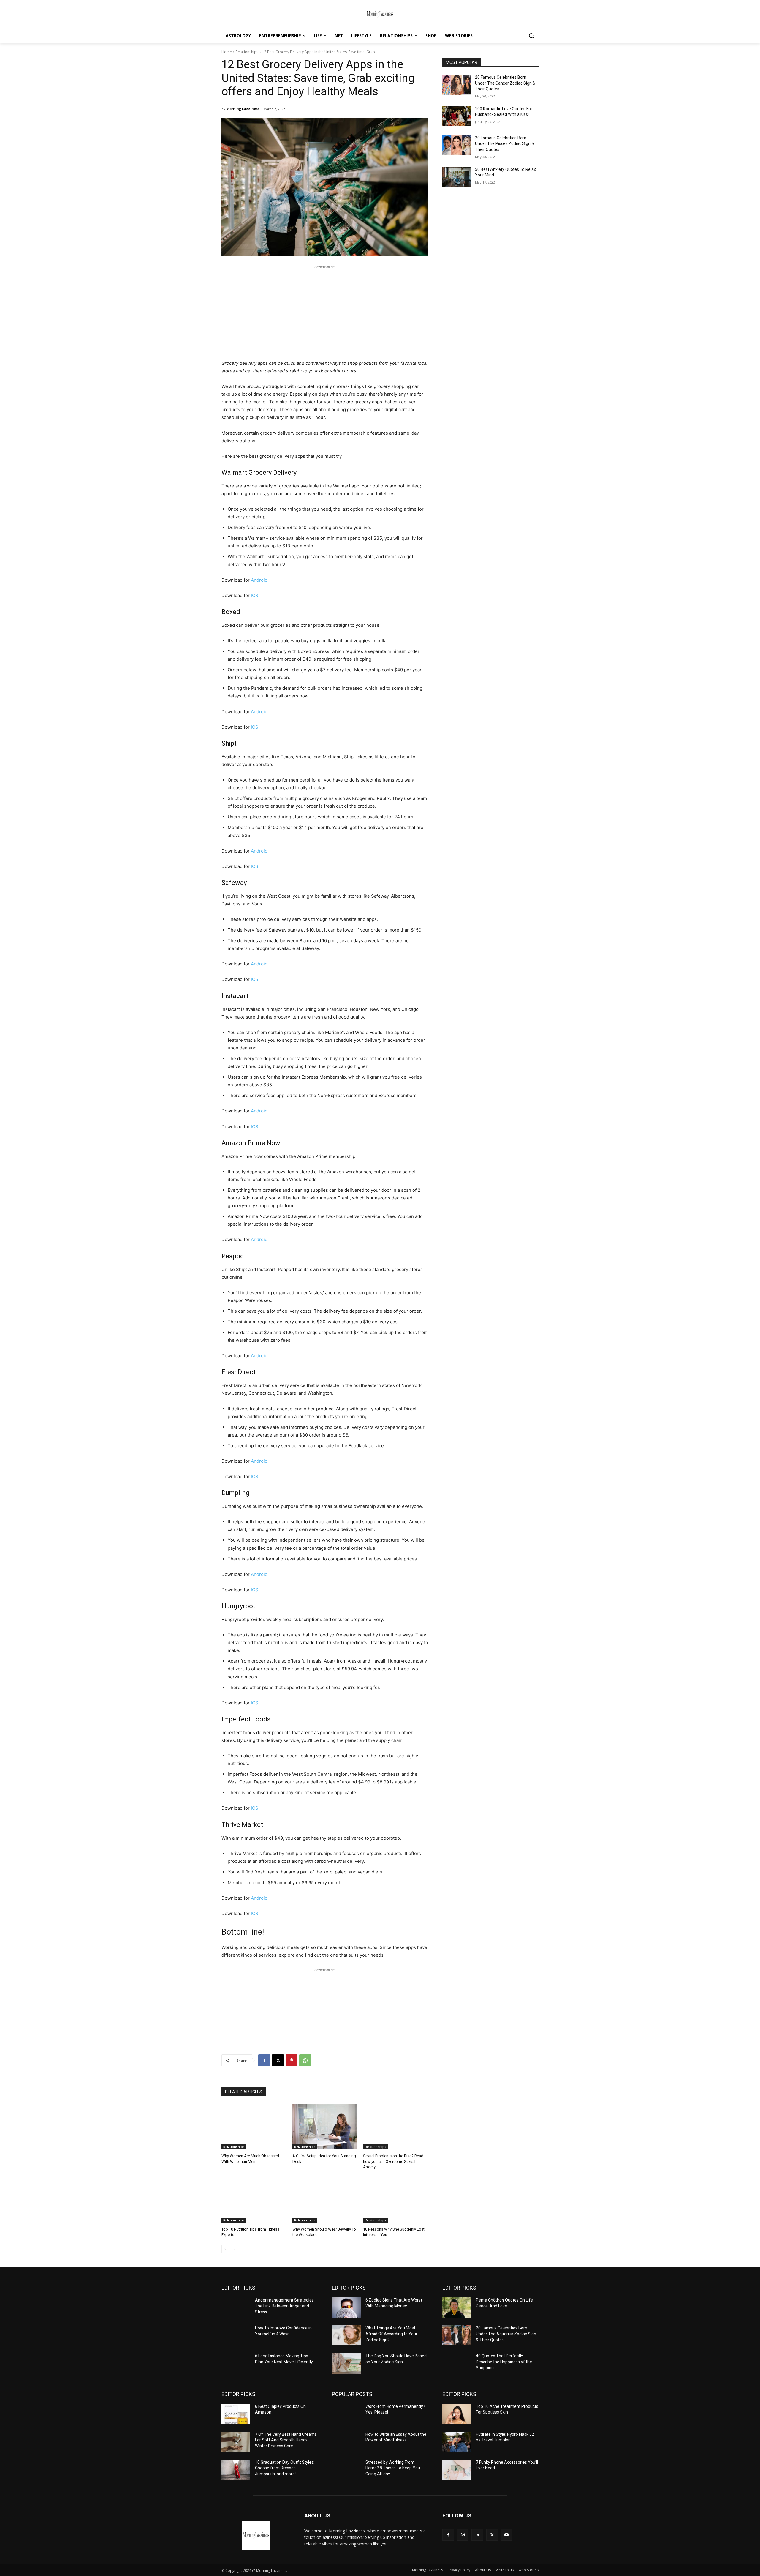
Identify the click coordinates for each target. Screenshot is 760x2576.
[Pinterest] (292, 2060)
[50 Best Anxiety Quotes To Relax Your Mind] (457, 177)
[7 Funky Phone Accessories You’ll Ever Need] (457, 2470)
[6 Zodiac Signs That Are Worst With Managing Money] (346, 2307)
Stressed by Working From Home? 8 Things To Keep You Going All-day (393, 2468)
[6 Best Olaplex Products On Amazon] (236, 2414)
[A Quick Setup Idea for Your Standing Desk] (325, 2127)
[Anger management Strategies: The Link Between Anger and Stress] (236, 2307)
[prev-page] (225, 2249)
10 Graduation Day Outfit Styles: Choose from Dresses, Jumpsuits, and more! (285, 2468)
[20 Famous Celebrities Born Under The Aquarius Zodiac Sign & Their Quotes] (457, 2335)
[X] (278, 2060)
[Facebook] (264, 2060)
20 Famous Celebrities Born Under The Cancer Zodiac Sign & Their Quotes (505, 83)
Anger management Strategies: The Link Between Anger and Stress (285, 2306)
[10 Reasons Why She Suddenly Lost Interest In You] (396, 2200)
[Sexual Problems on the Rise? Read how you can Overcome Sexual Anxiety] (396, 2127)
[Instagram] (463, 2535)
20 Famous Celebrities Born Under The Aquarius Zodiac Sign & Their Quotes (506, 2334)
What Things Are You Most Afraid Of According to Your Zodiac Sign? (391, 2334)
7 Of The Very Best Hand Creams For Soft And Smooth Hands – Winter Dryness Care (286, 2440)
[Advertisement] (325, 312)
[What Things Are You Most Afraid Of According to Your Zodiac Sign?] (346, 2335)
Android (259, 580)
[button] (531, 36)
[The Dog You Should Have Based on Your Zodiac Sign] (346, 2363)
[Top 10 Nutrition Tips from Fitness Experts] (254, 2200)
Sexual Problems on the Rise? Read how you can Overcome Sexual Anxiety (393, 2161)
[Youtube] (507, 2535)
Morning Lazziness (243, 109)
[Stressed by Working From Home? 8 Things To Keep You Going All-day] (346, 2470)
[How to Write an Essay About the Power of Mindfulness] (346, 2442)
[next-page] (235, 2249)
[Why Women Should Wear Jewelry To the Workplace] (325, 2200)
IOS (255, 595)
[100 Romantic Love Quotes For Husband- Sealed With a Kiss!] (457, 116)
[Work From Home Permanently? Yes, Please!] (346, 2414)
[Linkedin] (477, 2535)
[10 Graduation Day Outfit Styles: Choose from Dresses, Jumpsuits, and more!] (236, 2470)
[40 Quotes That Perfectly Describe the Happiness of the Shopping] (457, 2363)
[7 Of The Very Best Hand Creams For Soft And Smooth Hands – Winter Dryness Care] (236, 2442)
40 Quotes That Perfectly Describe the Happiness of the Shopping (504, 2362)
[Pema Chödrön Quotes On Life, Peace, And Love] (457, 2307)
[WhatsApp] (305, 2060)
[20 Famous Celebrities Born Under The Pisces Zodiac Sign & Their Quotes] (457, 145)
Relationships (247, 52)
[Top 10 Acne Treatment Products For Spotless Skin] (457, 2414)
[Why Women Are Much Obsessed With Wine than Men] (254, 2127)
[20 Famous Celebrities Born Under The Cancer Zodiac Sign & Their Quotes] (457, 85)
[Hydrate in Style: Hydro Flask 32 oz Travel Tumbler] (457, 2442)
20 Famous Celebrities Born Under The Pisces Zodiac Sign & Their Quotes (505, 144)
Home (227, 52)
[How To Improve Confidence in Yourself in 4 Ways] (236, 2335)
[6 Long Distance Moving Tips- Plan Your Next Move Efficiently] (236, 2363)
